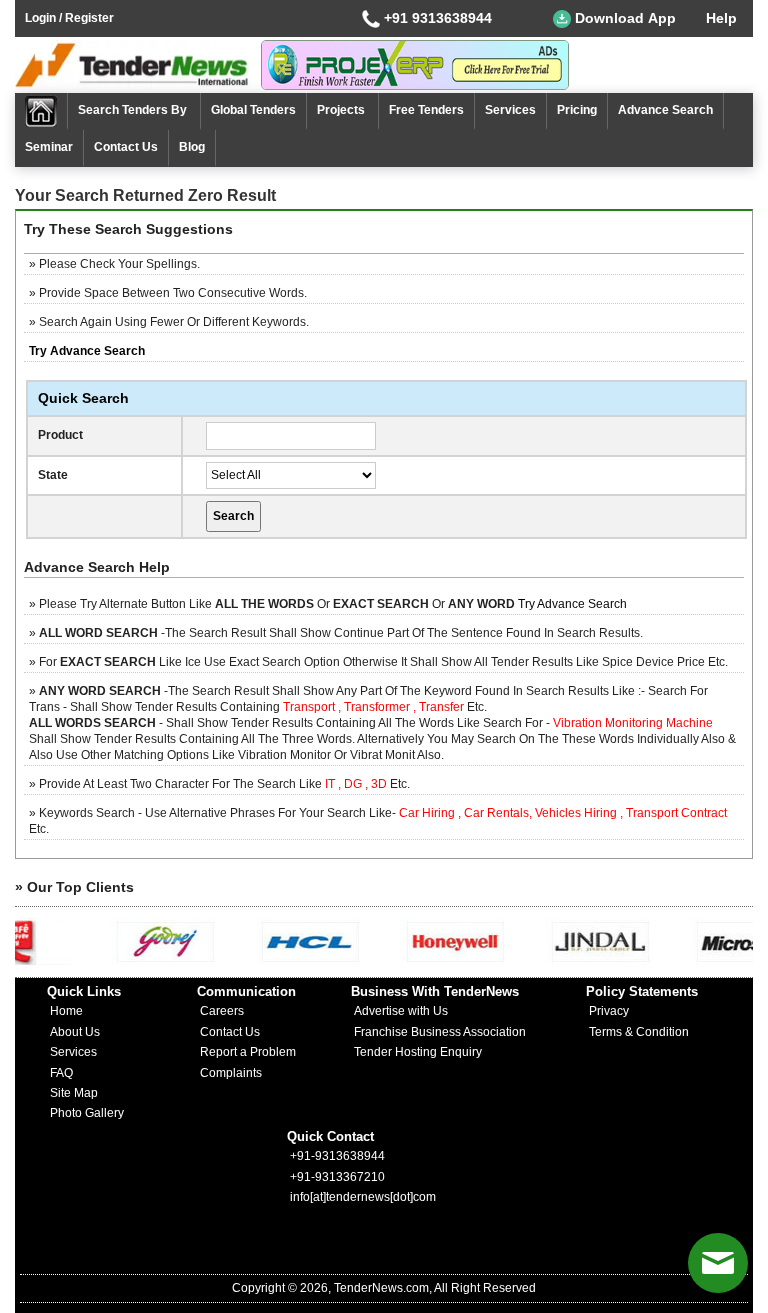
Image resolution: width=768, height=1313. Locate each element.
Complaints (231, 1073)
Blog (192, 147)
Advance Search (665, 110)
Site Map (74, 1093)
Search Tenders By (134, 110)
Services (510, 110)
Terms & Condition (639, 1032)
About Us (75, 1032)
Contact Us (126, 147)
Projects (342, 110)
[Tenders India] (138, 65)
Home (66, 1011)
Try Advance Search (572, 604)
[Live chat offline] (718, 1263)
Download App (623, 18)
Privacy (609, 1011)
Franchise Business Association (440, 1032)
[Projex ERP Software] (415, 64)
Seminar (49, 147)
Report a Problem (248, 1052)
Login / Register (69, 18)
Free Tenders (426, 110)
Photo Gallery (87, 1113)
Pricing (577, 110)
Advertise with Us (401, 1011)
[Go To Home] (41, 111)
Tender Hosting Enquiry (418, 1052)
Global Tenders (253, 110)
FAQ (61, 1073)
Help (721, 18)
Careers (222, 1011)
